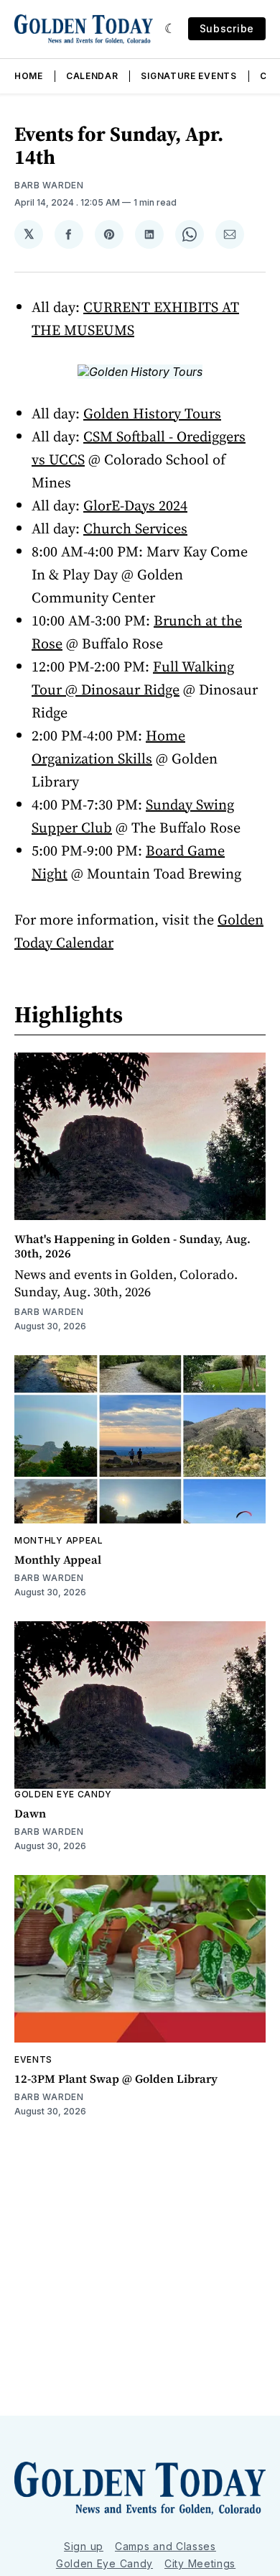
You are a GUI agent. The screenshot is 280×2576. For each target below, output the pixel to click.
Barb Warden (49, 185)
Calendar (92, 76)
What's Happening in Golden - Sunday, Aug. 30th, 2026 (132, 1246)
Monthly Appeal (59, 1540)
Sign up (84, 2546)
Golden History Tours (152, 413)
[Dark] (171, 29)
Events (33, 2059)
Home (29, 76)
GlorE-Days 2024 (135, 505)
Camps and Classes (165, 2546)
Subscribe (227, 28)
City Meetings (200, 2563)
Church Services (135, 528)
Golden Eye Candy (63, 1794)
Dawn (30, 1813)
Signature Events (188, 76)
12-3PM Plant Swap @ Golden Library (116, 2078)
